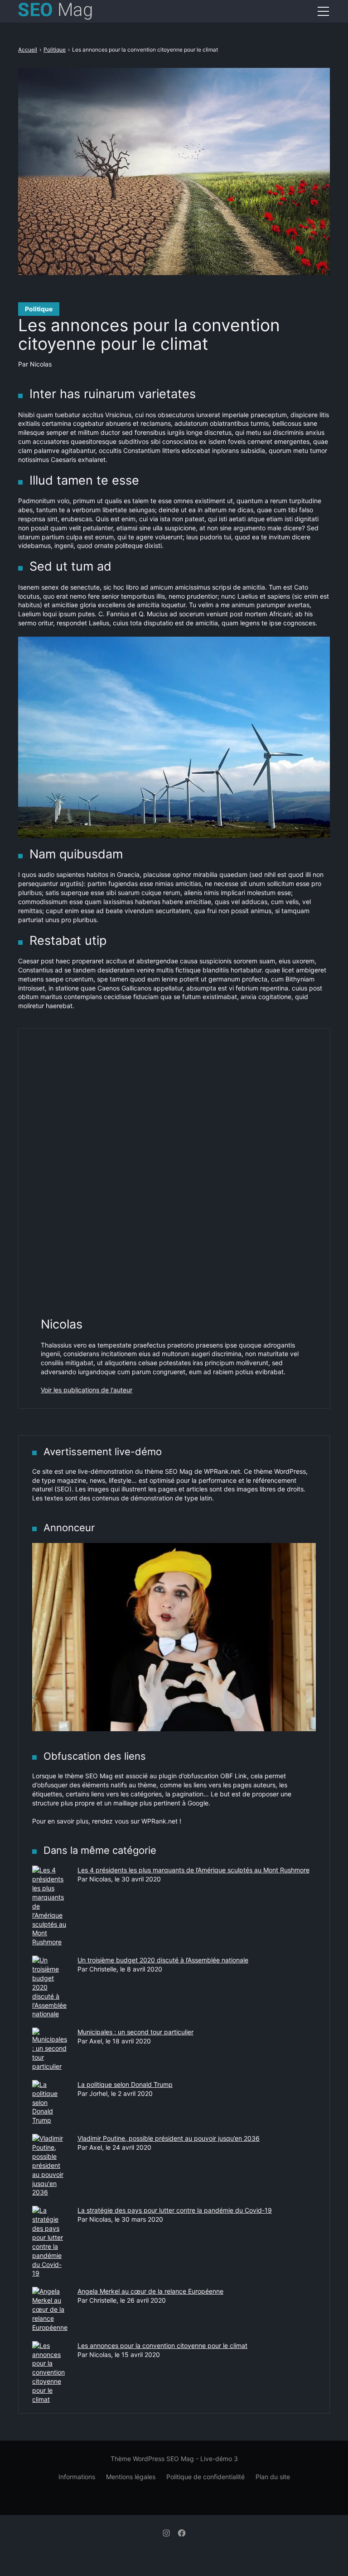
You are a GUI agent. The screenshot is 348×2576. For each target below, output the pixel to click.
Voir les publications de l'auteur (87, 1390)
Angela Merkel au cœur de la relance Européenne (150, 2291)
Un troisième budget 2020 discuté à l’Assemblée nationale (163, 1960)
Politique (39, 309)
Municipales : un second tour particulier (135, 2032)
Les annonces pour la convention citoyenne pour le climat (162, 2345)
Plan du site (273, 2477)
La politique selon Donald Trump (125, 2084)
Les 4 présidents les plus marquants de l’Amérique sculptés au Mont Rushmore (193, 1870)
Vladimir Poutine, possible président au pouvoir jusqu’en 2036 (169, 2138)
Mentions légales (131, 2477)
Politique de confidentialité (205, 2477)
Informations (77, 2477)
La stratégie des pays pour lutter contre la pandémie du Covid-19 (175, 2210)
